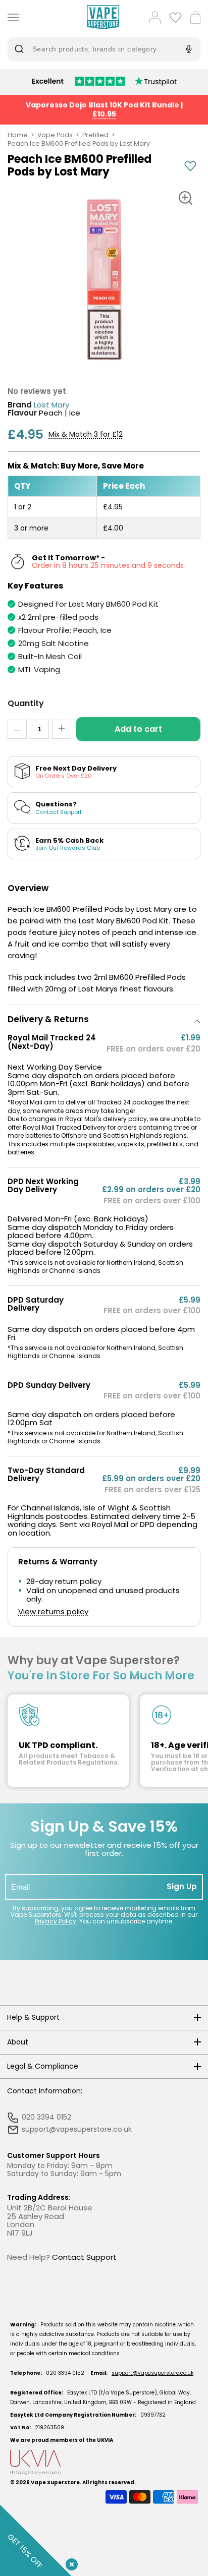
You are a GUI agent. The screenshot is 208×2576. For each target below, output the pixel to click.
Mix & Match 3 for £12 (86, 434)
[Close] (70, 2562)
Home (18, 135)
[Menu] (11, 17)
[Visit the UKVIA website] (104, 2462)
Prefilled (95, 135)
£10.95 (104, 114)
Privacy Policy (56, 1921)
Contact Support (84, 2257)
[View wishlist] (175, 17)
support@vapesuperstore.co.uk (152, 2373)
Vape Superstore (55, 2482)
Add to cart (138, 729)
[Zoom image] (185, 198)
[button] (104, 1019)
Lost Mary (51, 405)
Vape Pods (55, 135)
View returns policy (53, 1612)
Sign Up (182, 1886)
